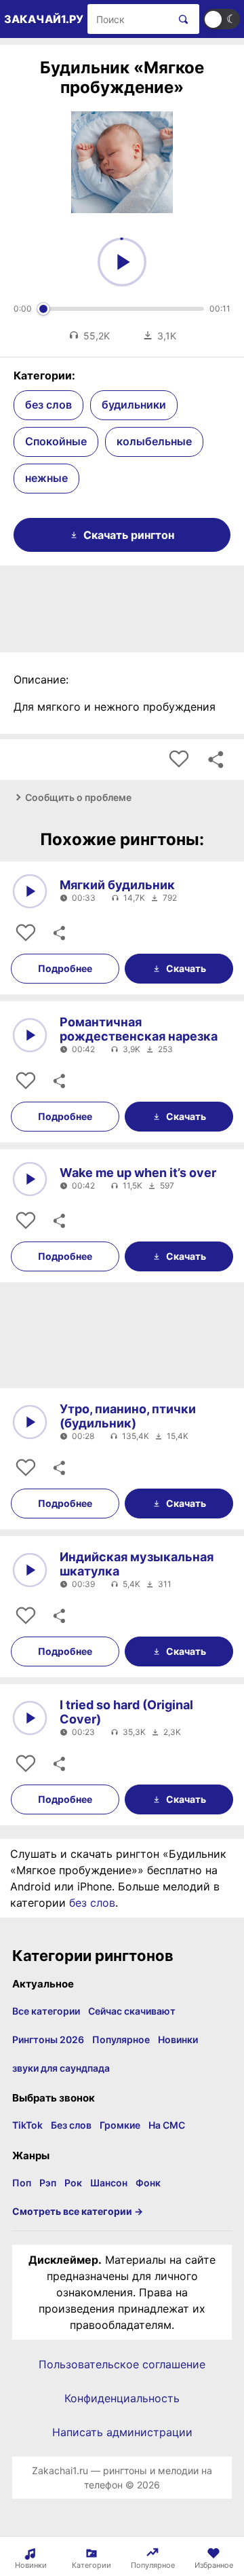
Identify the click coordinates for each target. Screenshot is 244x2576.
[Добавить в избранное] (179, 760)
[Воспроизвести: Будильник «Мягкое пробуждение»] (122, 262)
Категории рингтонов (93, 1956)
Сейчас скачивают (132, 2011)
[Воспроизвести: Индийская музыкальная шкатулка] (30, 1570)
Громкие (120, 2125)
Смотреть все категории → (78, 2211)
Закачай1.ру (44, 19)
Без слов (71, 2125)
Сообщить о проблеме (78, 797)
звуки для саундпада (61, 2068)
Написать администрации (122, 2432)
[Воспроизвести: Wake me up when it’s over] (30, 1179)
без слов (48, 405)
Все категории (46, 2011)
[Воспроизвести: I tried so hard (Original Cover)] (30, 1718)
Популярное (121, 2039)
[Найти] (181, 19)
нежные (46, 478)
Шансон (109, 2183)
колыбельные (154, 441)
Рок (73, 2183)
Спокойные (56, 441)
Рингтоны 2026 (48, 2039)
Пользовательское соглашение (122, 2364)
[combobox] (128, 19)
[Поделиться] (58, 933)
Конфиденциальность (122, 2398)
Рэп (48, 2183)
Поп (22, 2183)
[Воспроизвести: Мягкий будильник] (30, 891)
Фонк (148, 2183)
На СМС (167, 2125)
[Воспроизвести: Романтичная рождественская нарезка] (30, 1035)
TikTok (27, 2125)
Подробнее (65, 968)
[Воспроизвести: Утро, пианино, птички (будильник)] (30, 1422)
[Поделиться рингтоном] (216, 760)
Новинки (178, 2039)
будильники (134, 405)
